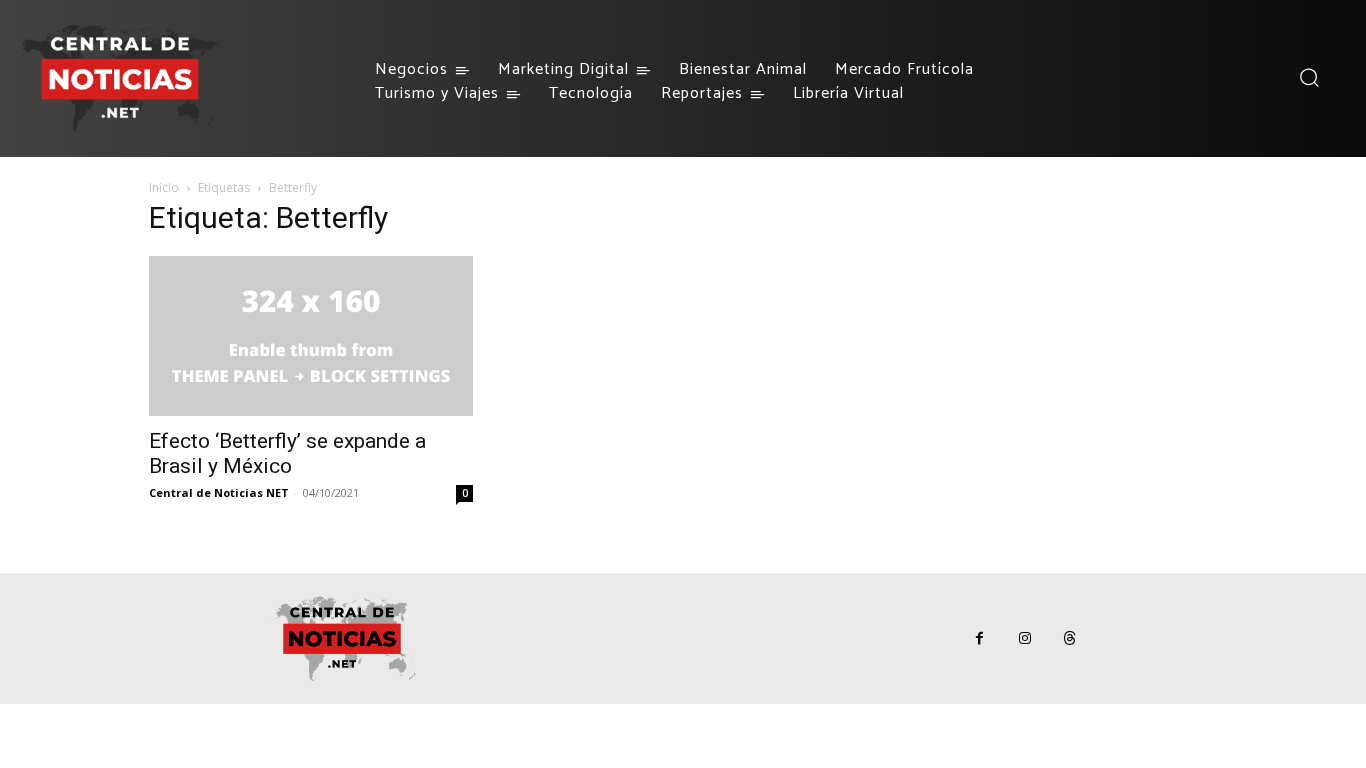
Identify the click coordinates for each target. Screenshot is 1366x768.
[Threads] (1069, 638)
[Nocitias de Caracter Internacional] (120, 78)
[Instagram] (1024, 638)
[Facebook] (979, 638)
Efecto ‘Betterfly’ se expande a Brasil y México (287, 453)
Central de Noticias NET (219, 492)
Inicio (164, 187)
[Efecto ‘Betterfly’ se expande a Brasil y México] (311, 336)
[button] (1308, 77)
